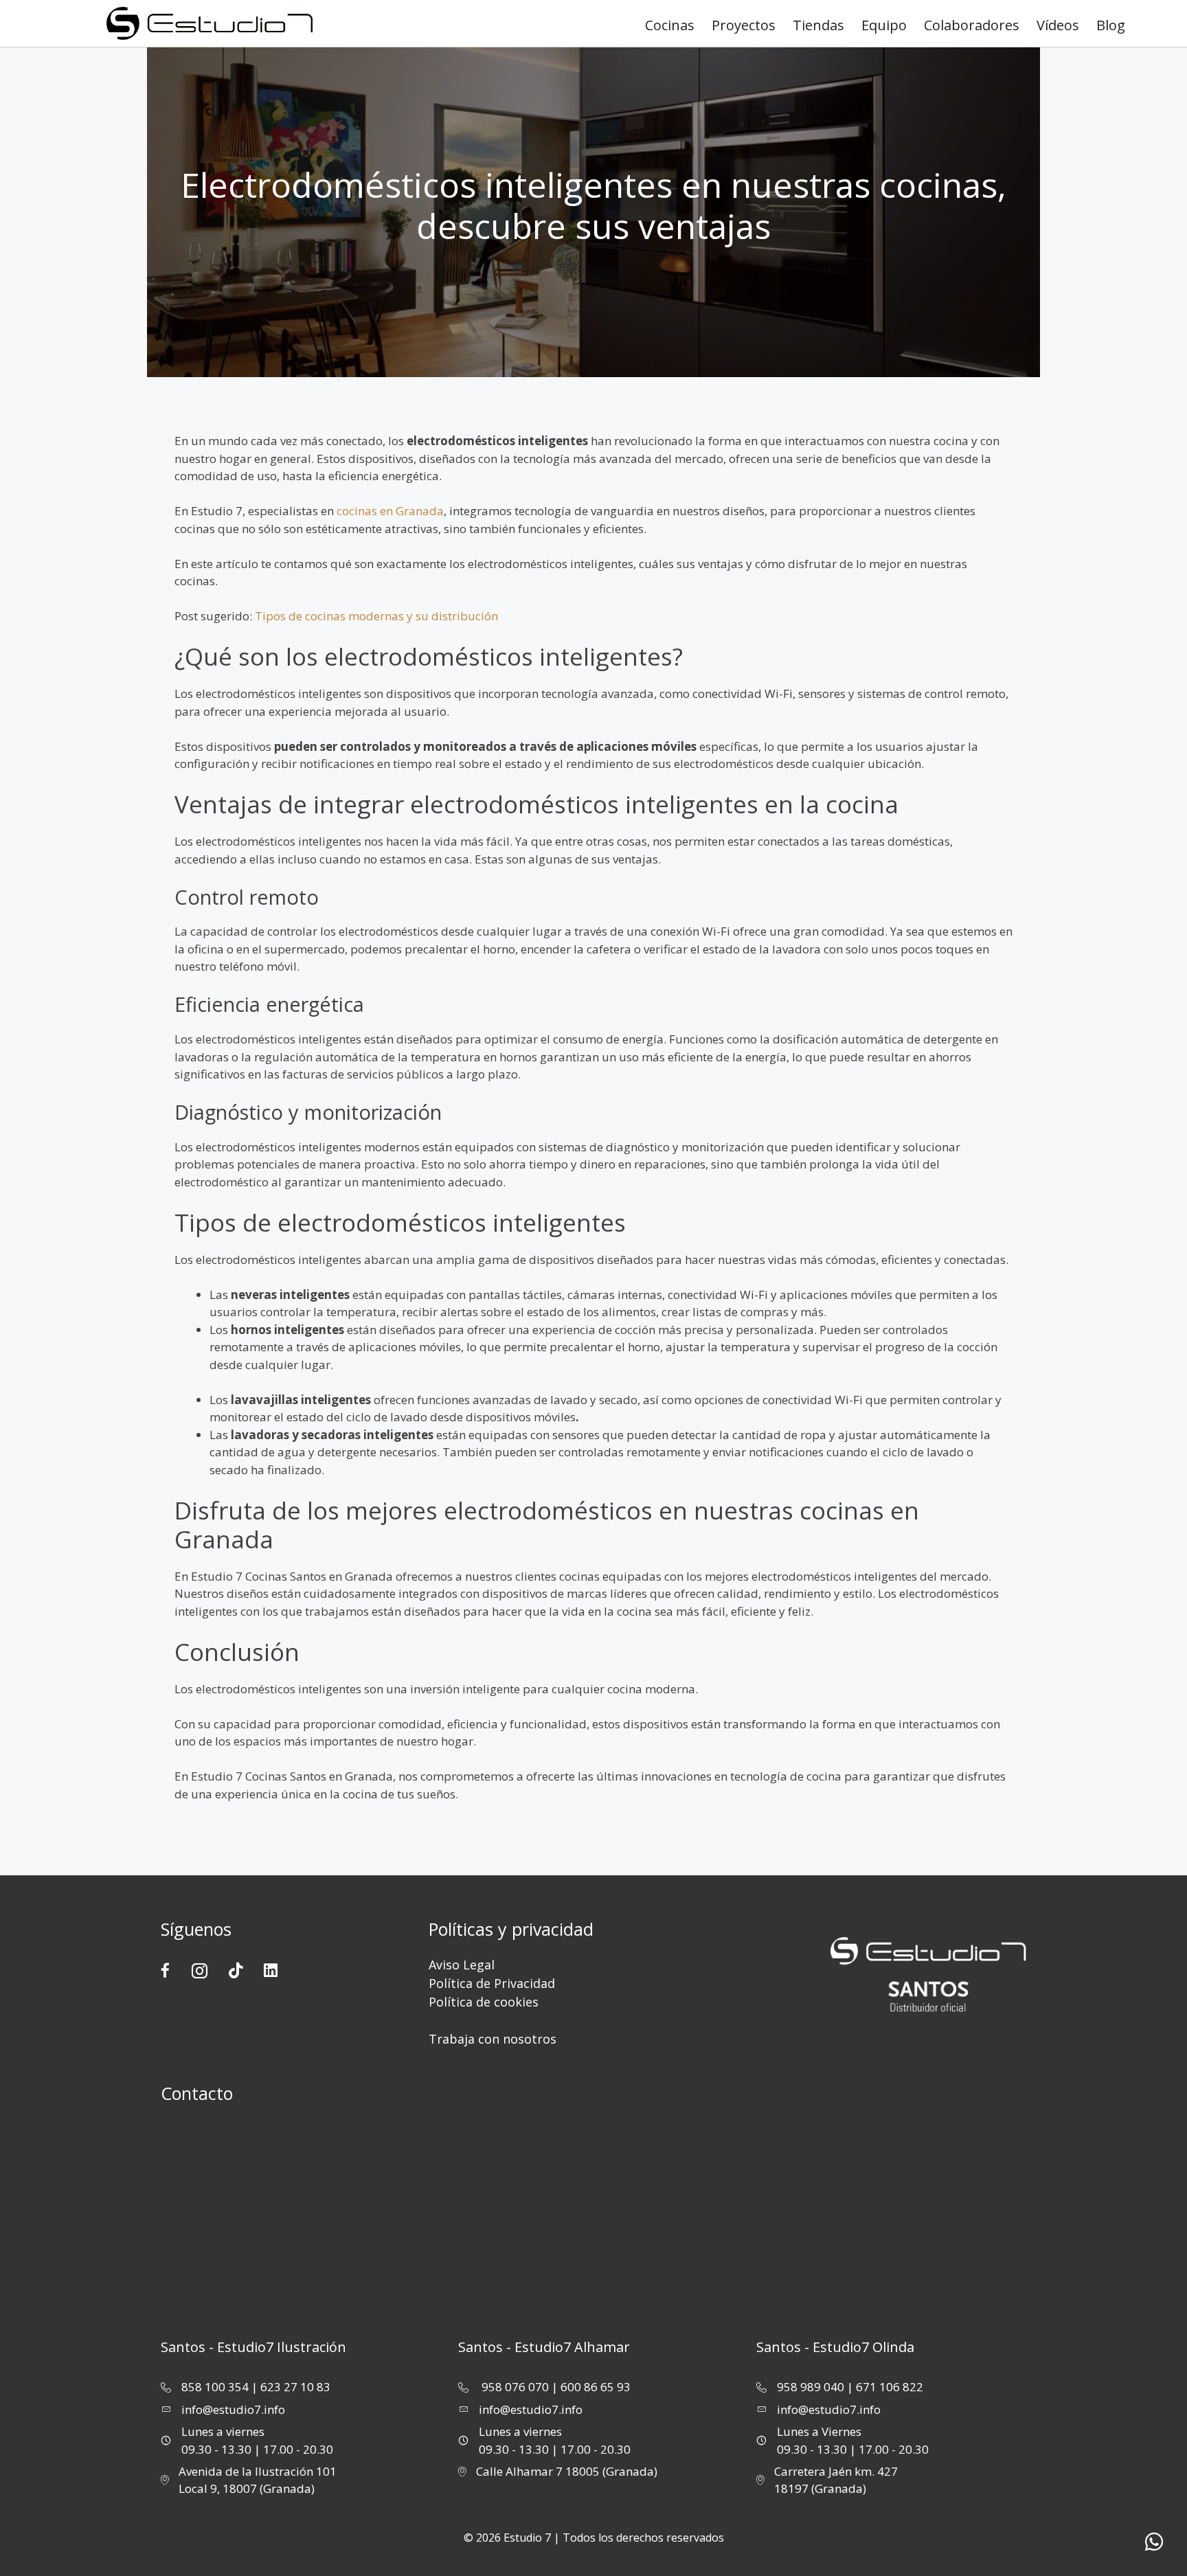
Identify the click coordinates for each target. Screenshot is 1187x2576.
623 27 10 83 (295, 2387)
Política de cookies (484, 2002)
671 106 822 (890, 2387)
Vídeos (1058, 25)
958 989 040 (811, 2387)
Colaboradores (972, 25)
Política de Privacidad (492, 1983)
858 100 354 (215, 2387)
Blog (1111, 25)
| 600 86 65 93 (591, 2387)
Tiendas (818, 25)
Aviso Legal (462, 1965)
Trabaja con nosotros (493, 2039)
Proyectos (744, 25)
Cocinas (670, 25)
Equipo (884, 25)
